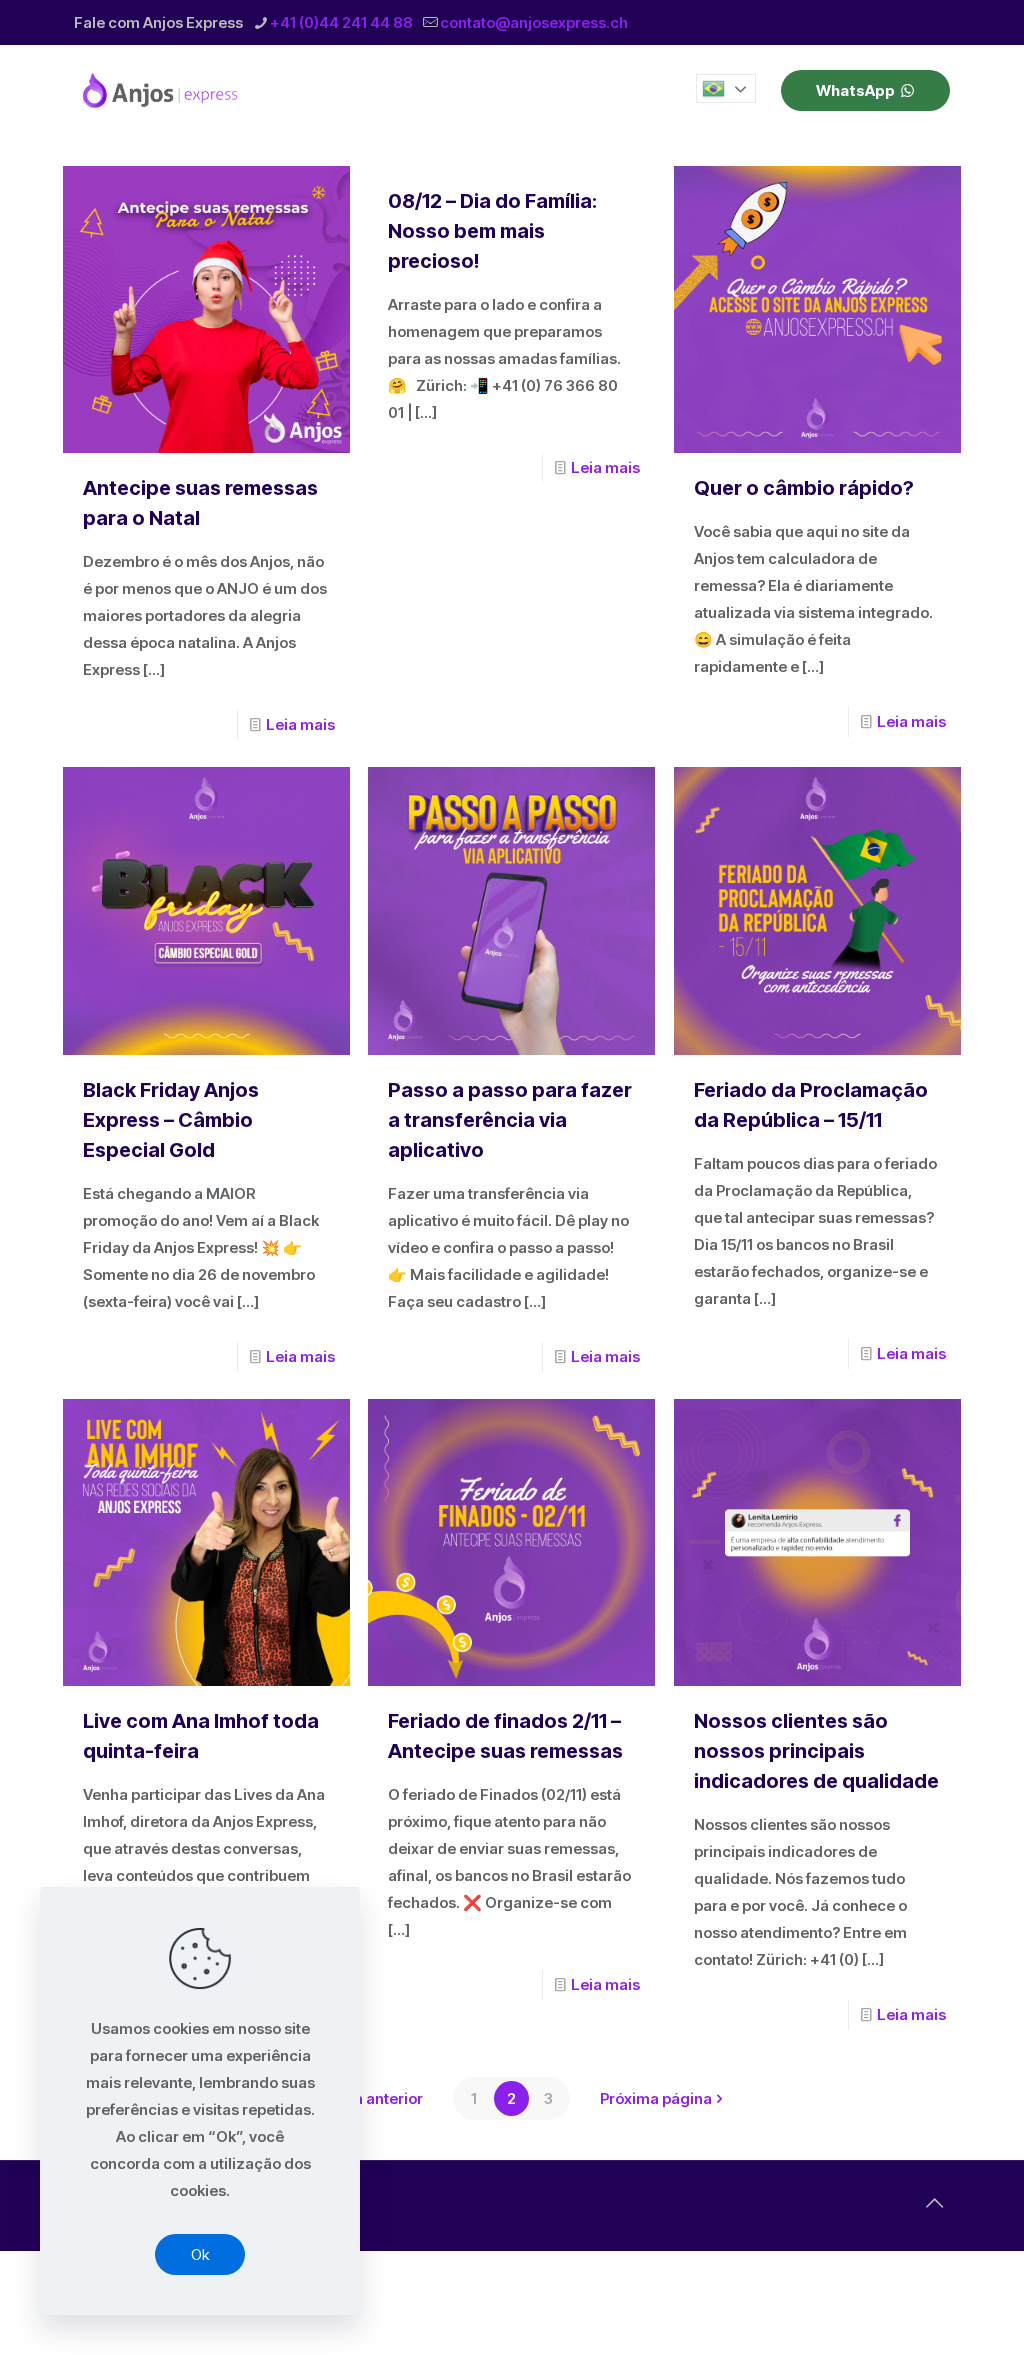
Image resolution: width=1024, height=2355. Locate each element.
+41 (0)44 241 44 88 (341, 22)
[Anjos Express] (162, 90)
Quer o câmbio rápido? (804, 488)
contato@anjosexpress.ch (534, 22)
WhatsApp (855, 90)
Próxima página (656, 2098)
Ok (200, 2254)
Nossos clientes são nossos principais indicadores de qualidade (816, 1751)
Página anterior (368, 2098)
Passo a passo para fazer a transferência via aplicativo (510, 1120)
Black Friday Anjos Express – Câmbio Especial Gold (171, 1120)
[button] (726, 88)
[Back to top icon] (934, 2203)
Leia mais (300, 724)
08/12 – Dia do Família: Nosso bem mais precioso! (492, 231)
